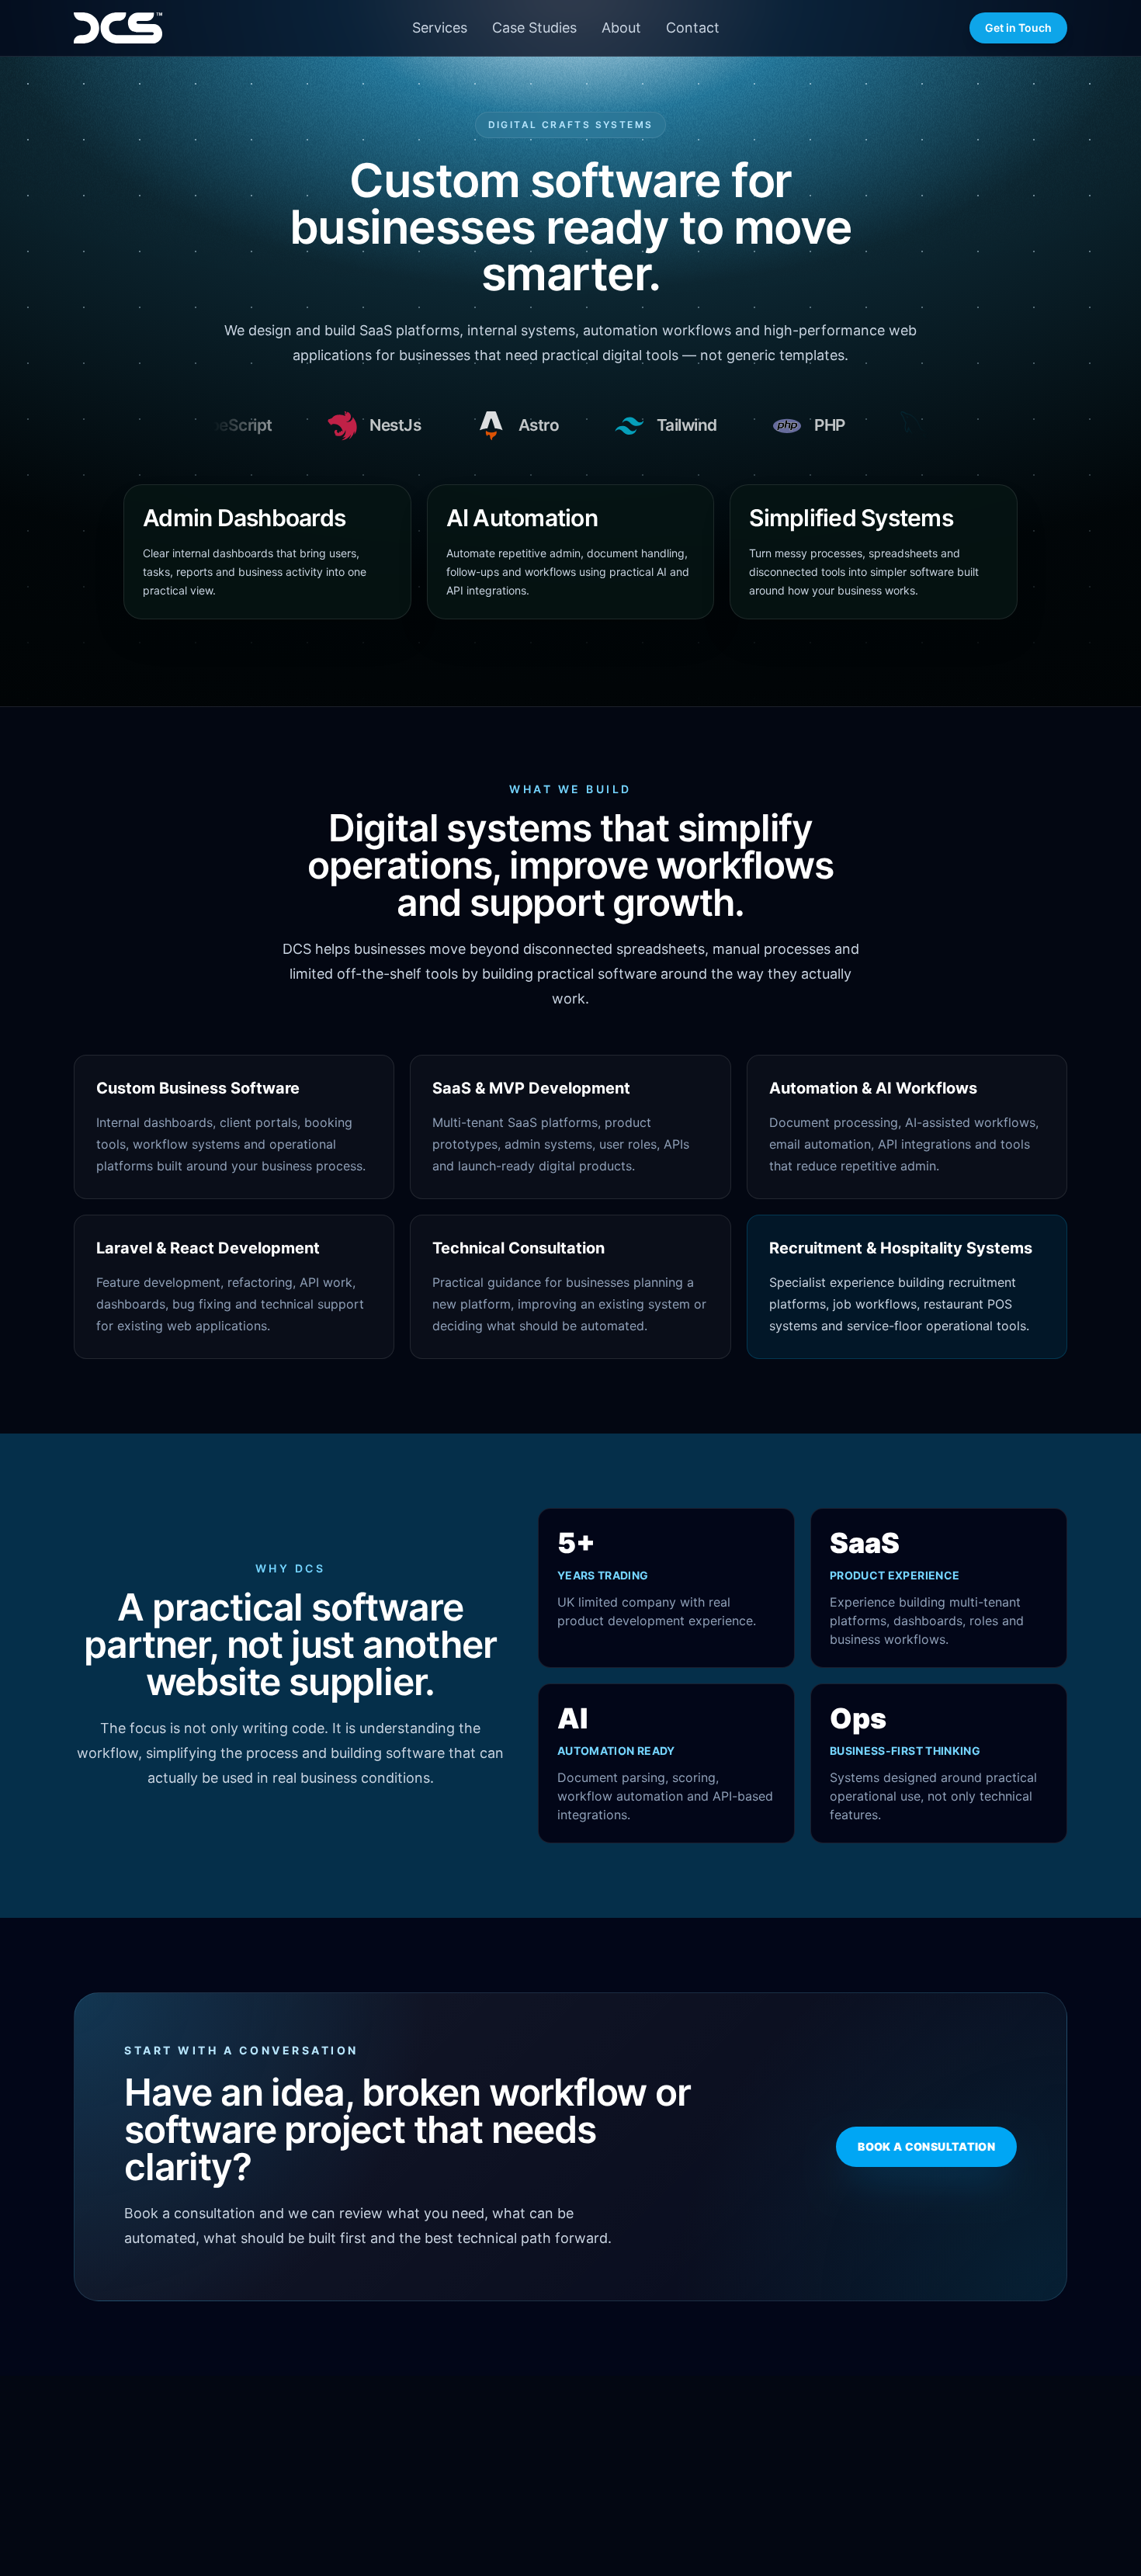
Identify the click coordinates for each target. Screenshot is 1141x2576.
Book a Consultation (926, 2146)
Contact (693, 28)
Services (440, 28)
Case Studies (534, 28)
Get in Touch (1018, 28)
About (621, 28)
